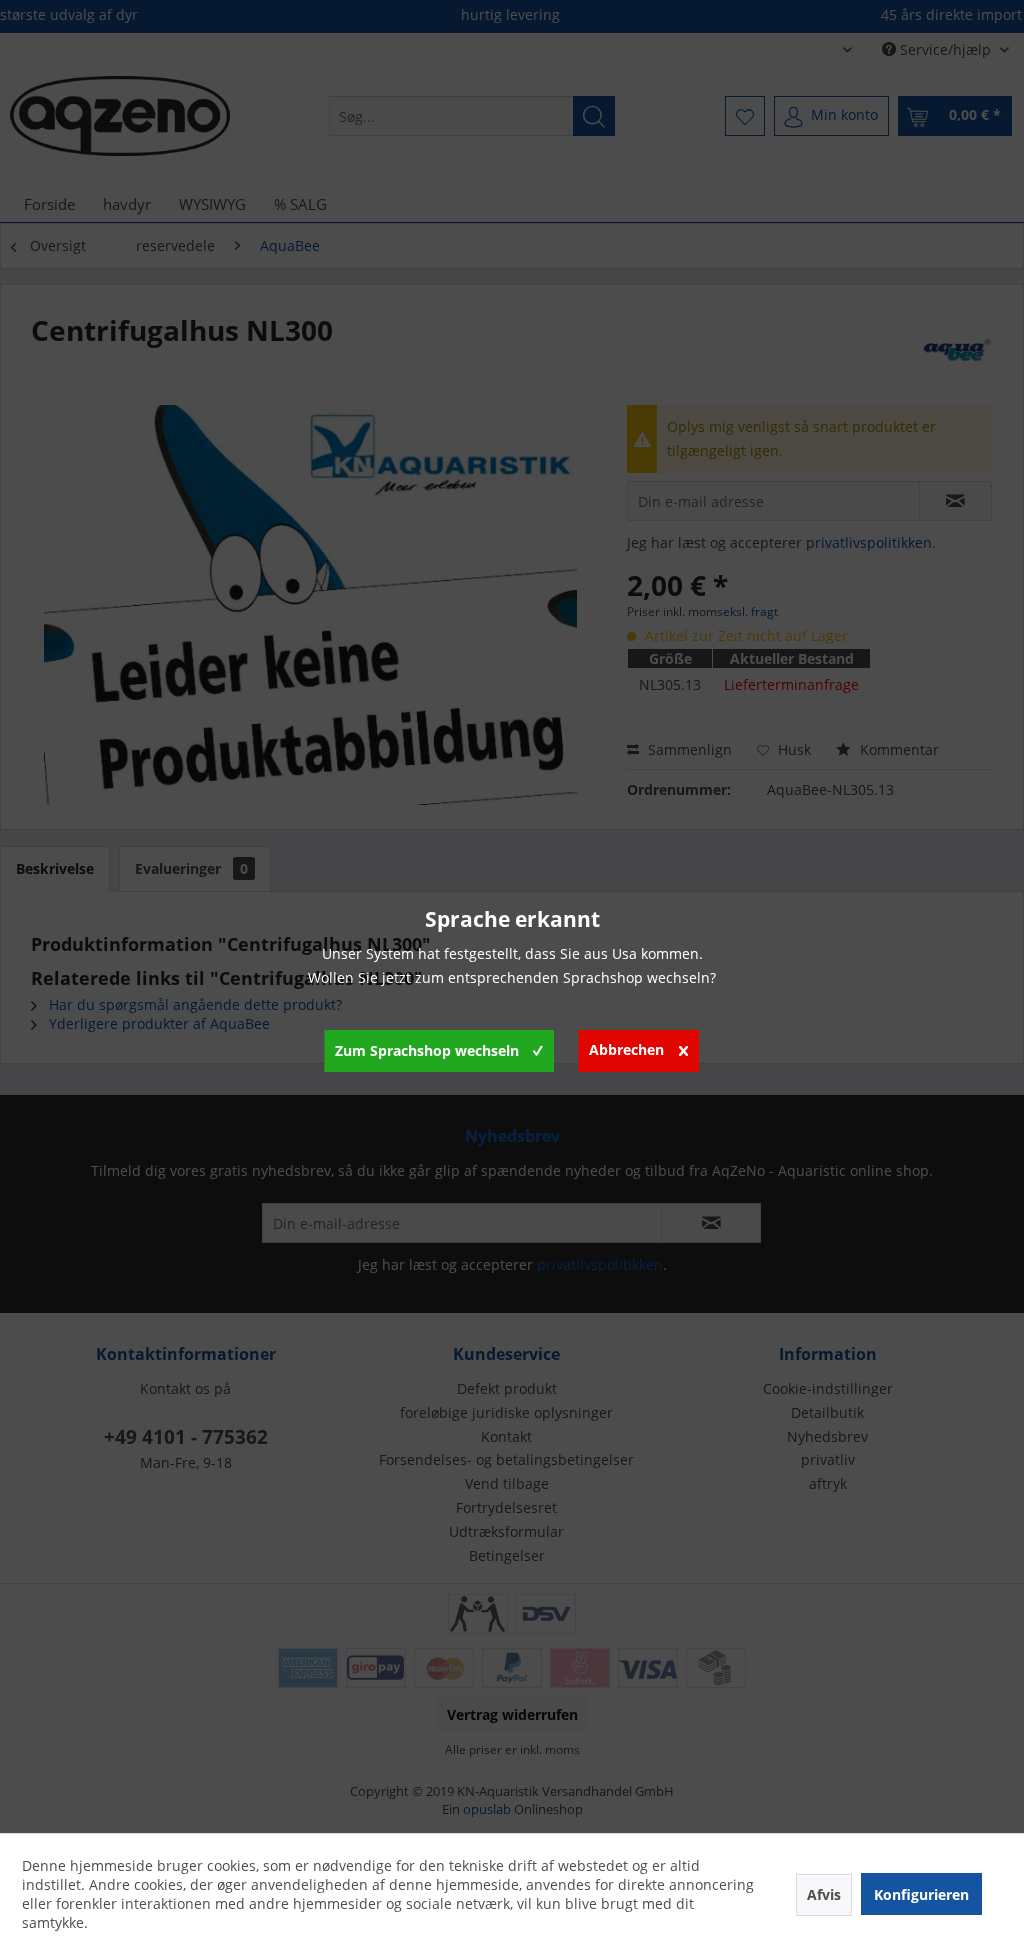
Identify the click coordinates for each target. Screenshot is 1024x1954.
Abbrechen (626, 1049)
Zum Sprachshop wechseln (427, 1050)
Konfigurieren (921, 1894)
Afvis (824, 1894)
